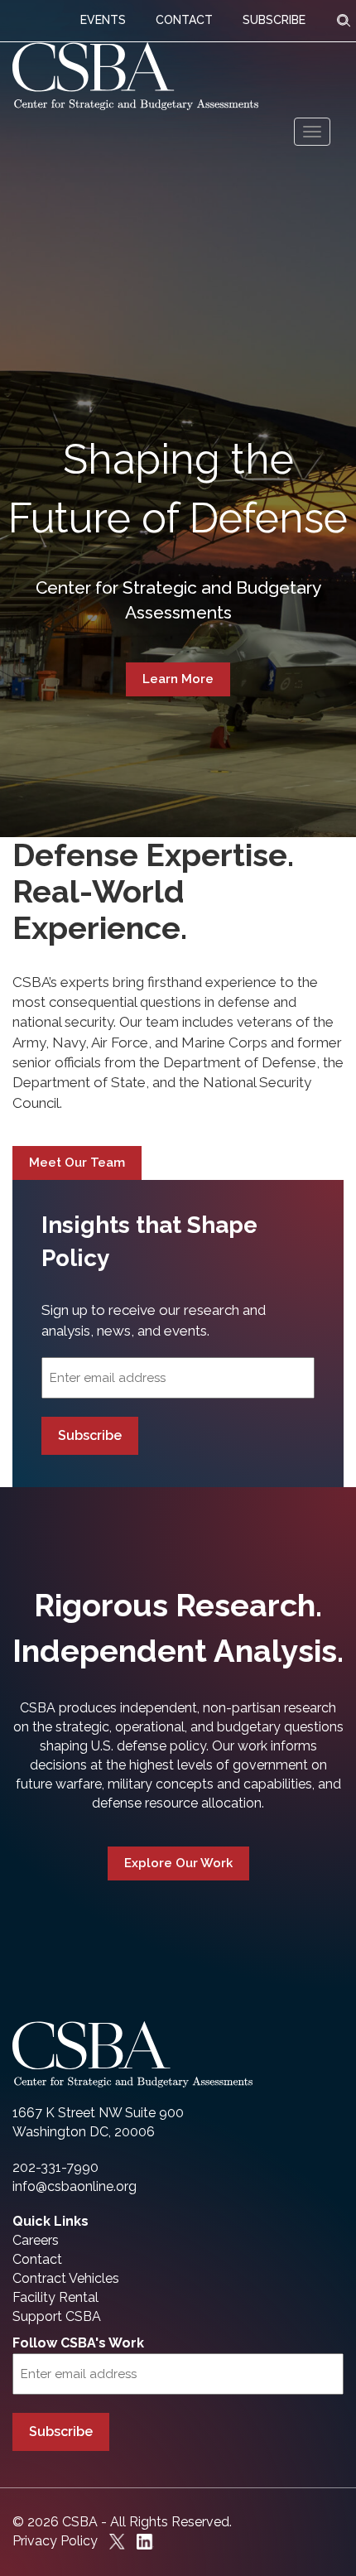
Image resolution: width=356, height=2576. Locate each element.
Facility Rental (55, 2297)
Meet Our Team (77, 1163)
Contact (37, 2259)
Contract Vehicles (66, 2278)
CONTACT (184, 20)
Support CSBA (57, 2316)
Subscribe (90, 1435)
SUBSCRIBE (274, 20)
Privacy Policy (55, 2541)
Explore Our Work (178, 1863)
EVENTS (103, 20)
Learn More (178, 679)
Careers (36, 2240)
